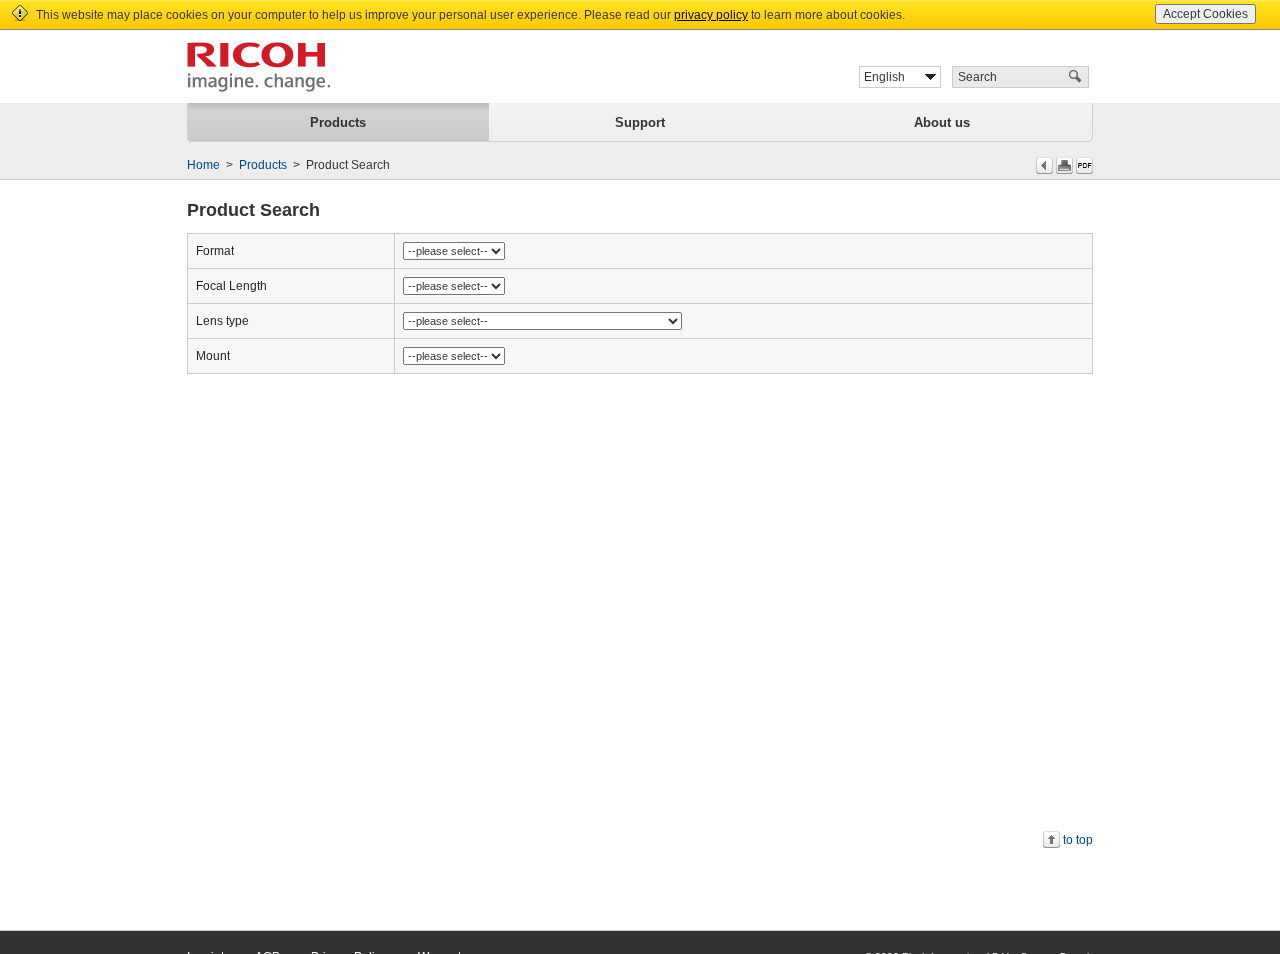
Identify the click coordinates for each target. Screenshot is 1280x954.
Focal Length (231, 286)
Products (338, 122)
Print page (1064, 165)
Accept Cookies (1205, 14)
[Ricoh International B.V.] (258, 67)
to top (1078, 840)
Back (1044, 165)
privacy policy (711, 15)
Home (203, 165)
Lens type (222, 321)
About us (942, 122)
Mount (213, 356)
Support (640, 122)
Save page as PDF (1084, 165)
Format (215, 251)
